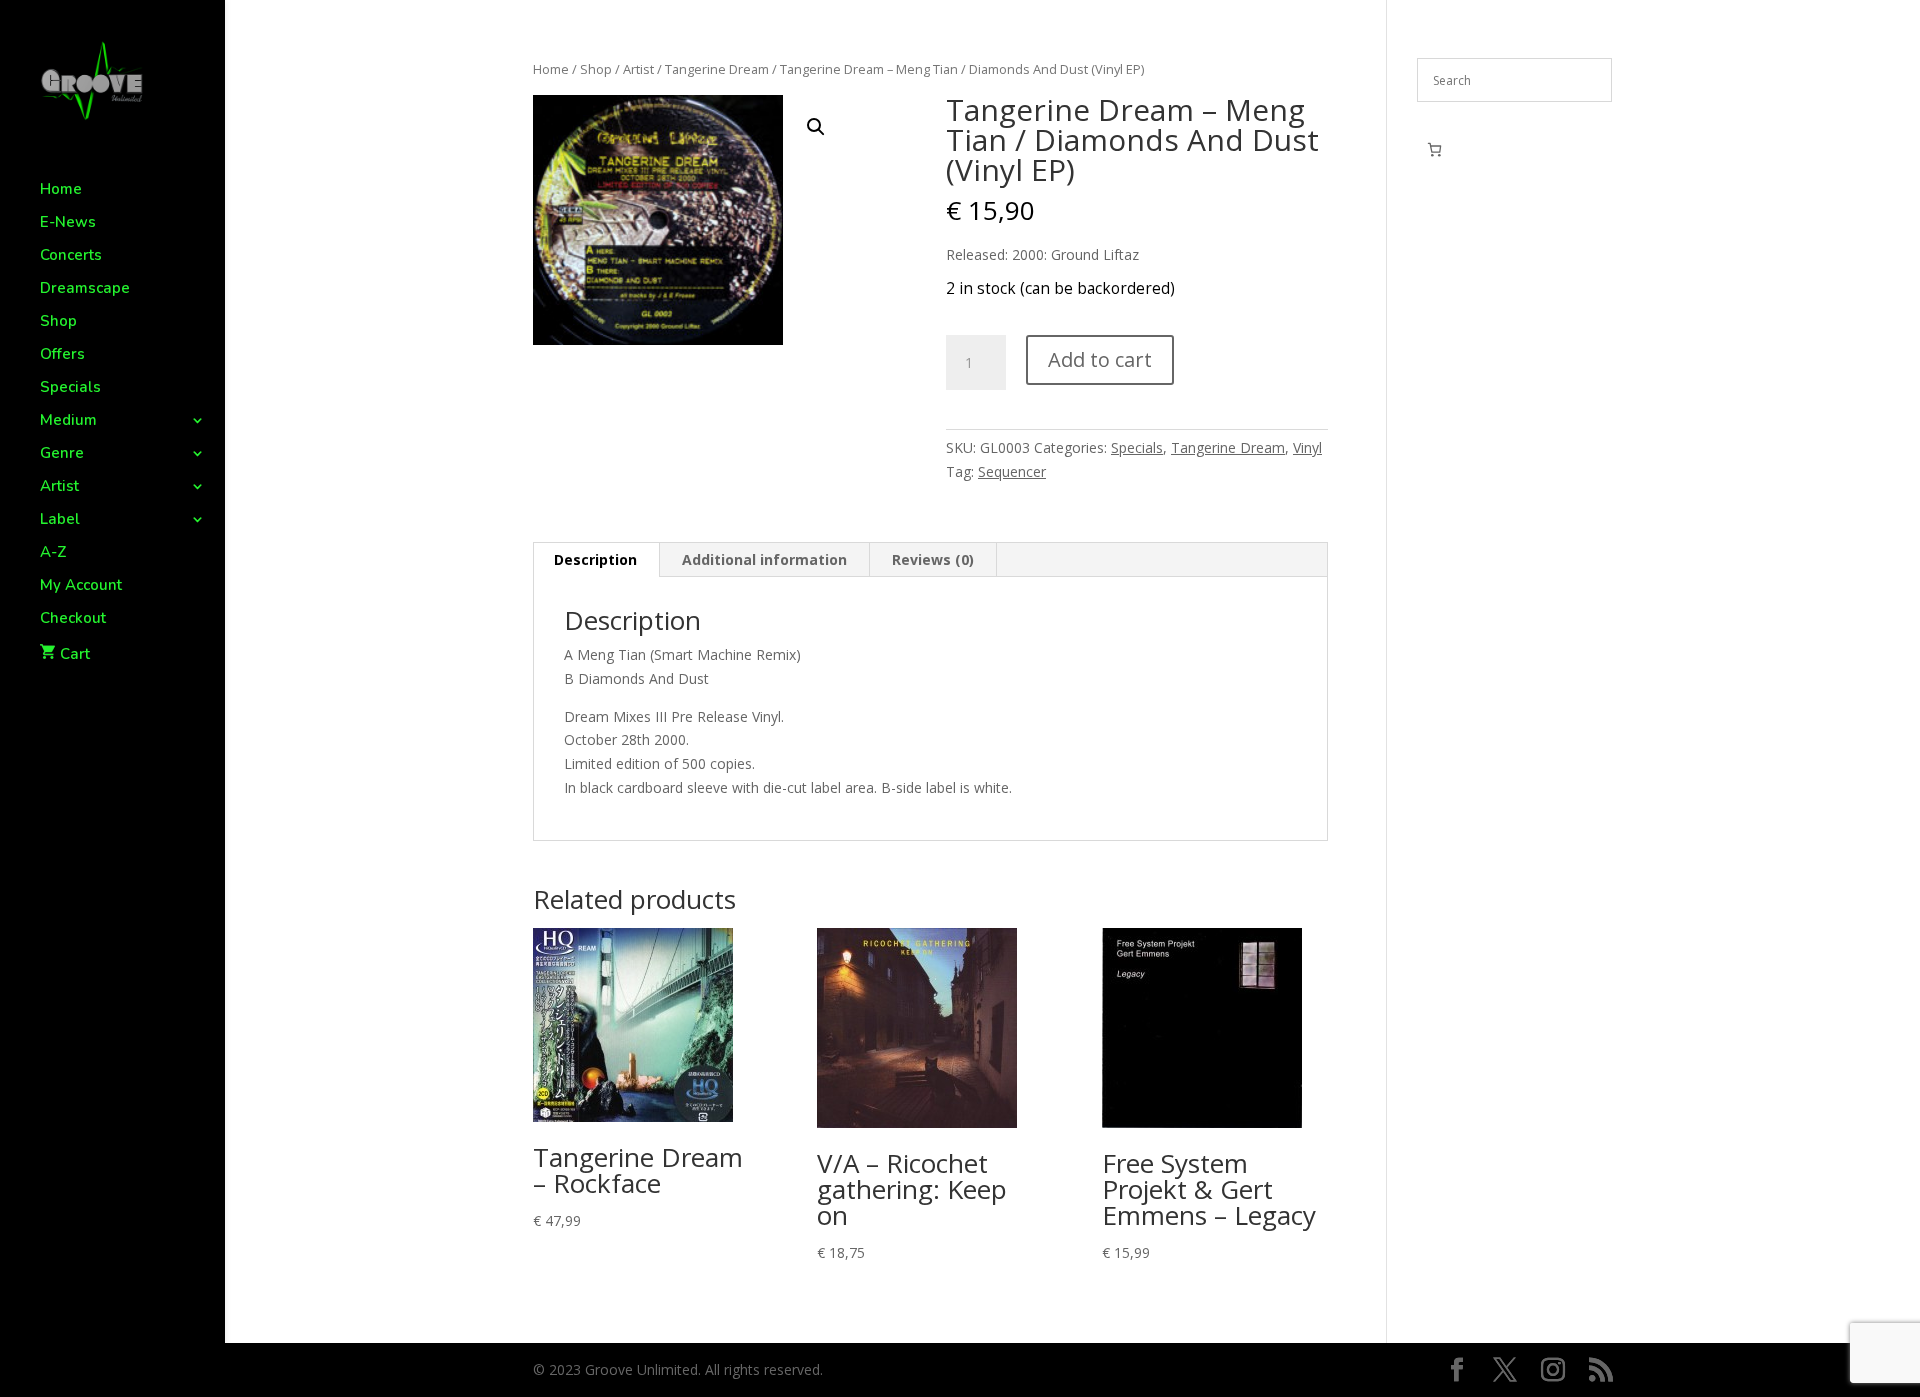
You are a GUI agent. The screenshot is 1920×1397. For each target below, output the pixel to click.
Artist (59, 487)
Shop (58, 322)
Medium (68, 421)
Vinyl (1307, 447)
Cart (75, 654)
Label (60, 520)
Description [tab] (595, 559)
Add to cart (1100, 359)
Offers (62, 355)
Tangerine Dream (717, 69)
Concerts (71, 256)
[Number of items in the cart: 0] (1434, 149)
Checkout (73, 619)
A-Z (53, 553)
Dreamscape (85, 289)
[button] (816, 127)
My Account (81, 586)
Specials (70, 388)
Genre (62, 454)
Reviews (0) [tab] (933, 559)
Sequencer (1012, 471)
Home (61, 190)
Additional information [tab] (764, 559)
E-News (68, 223)
